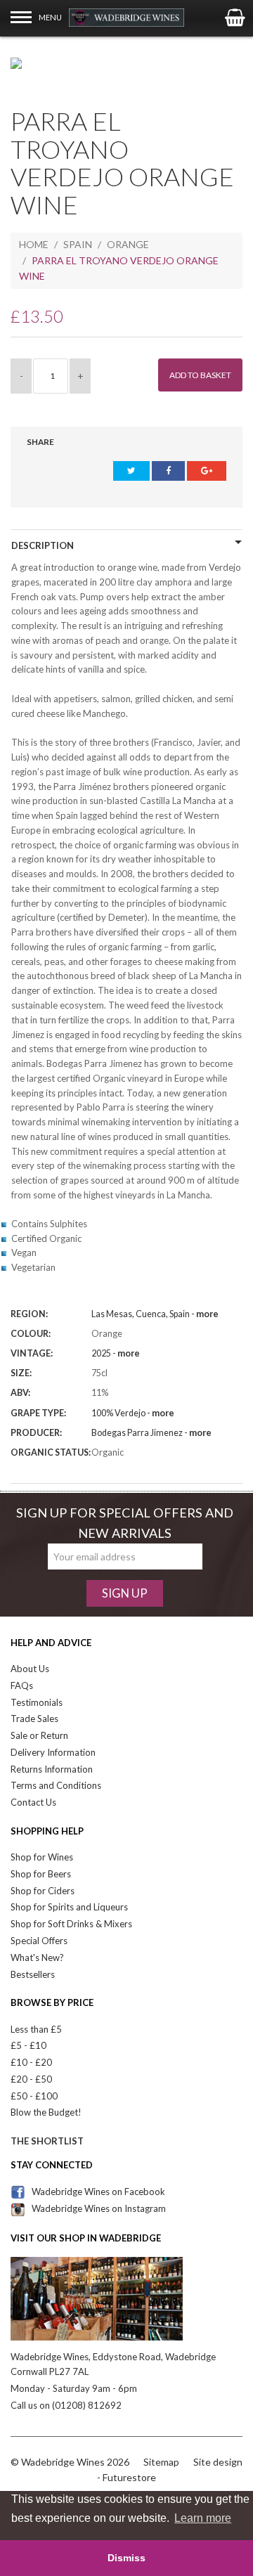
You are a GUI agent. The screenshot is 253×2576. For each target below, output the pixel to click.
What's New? (37, 1957)
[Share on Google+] (207, 471)
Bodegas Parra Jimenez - (151, 1433)
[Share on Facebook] (168, 471)
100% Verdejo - (133, 1413)
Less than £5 (36, 2029)
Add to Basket (200, 375)
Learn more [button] (203, 2518)
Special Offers (39, 1941)
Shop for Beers (41, 1874)
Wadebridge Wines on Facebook (98, 2192)
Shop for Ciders (43, 1891)
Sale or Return (39, 1735)
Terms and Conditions (56, 1785)
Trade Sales (34, 1719)
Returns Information (52, 1769)
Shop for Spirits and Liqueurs (69, 1907)
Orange (128, 244)
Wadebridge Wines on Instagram (99, 2208)
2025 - (116, 1353)
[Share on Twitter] (131, 471)
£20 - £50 (31, 2079)
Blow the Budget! (46, 2112)
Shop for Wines (42, 1857)
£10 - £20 (31, 2062)
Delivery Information (53, 1752)
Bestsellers (33, 1974)
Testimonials (37, 1702)
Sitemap (161, 2462)
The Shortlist (47, 2141)
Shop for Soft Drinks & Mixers (71, 1924)
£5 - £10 (28, 2045)
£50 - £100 (34, 2096)
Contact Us (33, 1802)
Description (43, 545)
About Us (30, 1669)
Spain (78, 244)
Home (34, 244)
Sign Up (125, 1593)
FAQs (22, 1685)
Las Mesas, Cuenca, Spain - (155, 1314)
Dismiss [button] (126, 2558)
